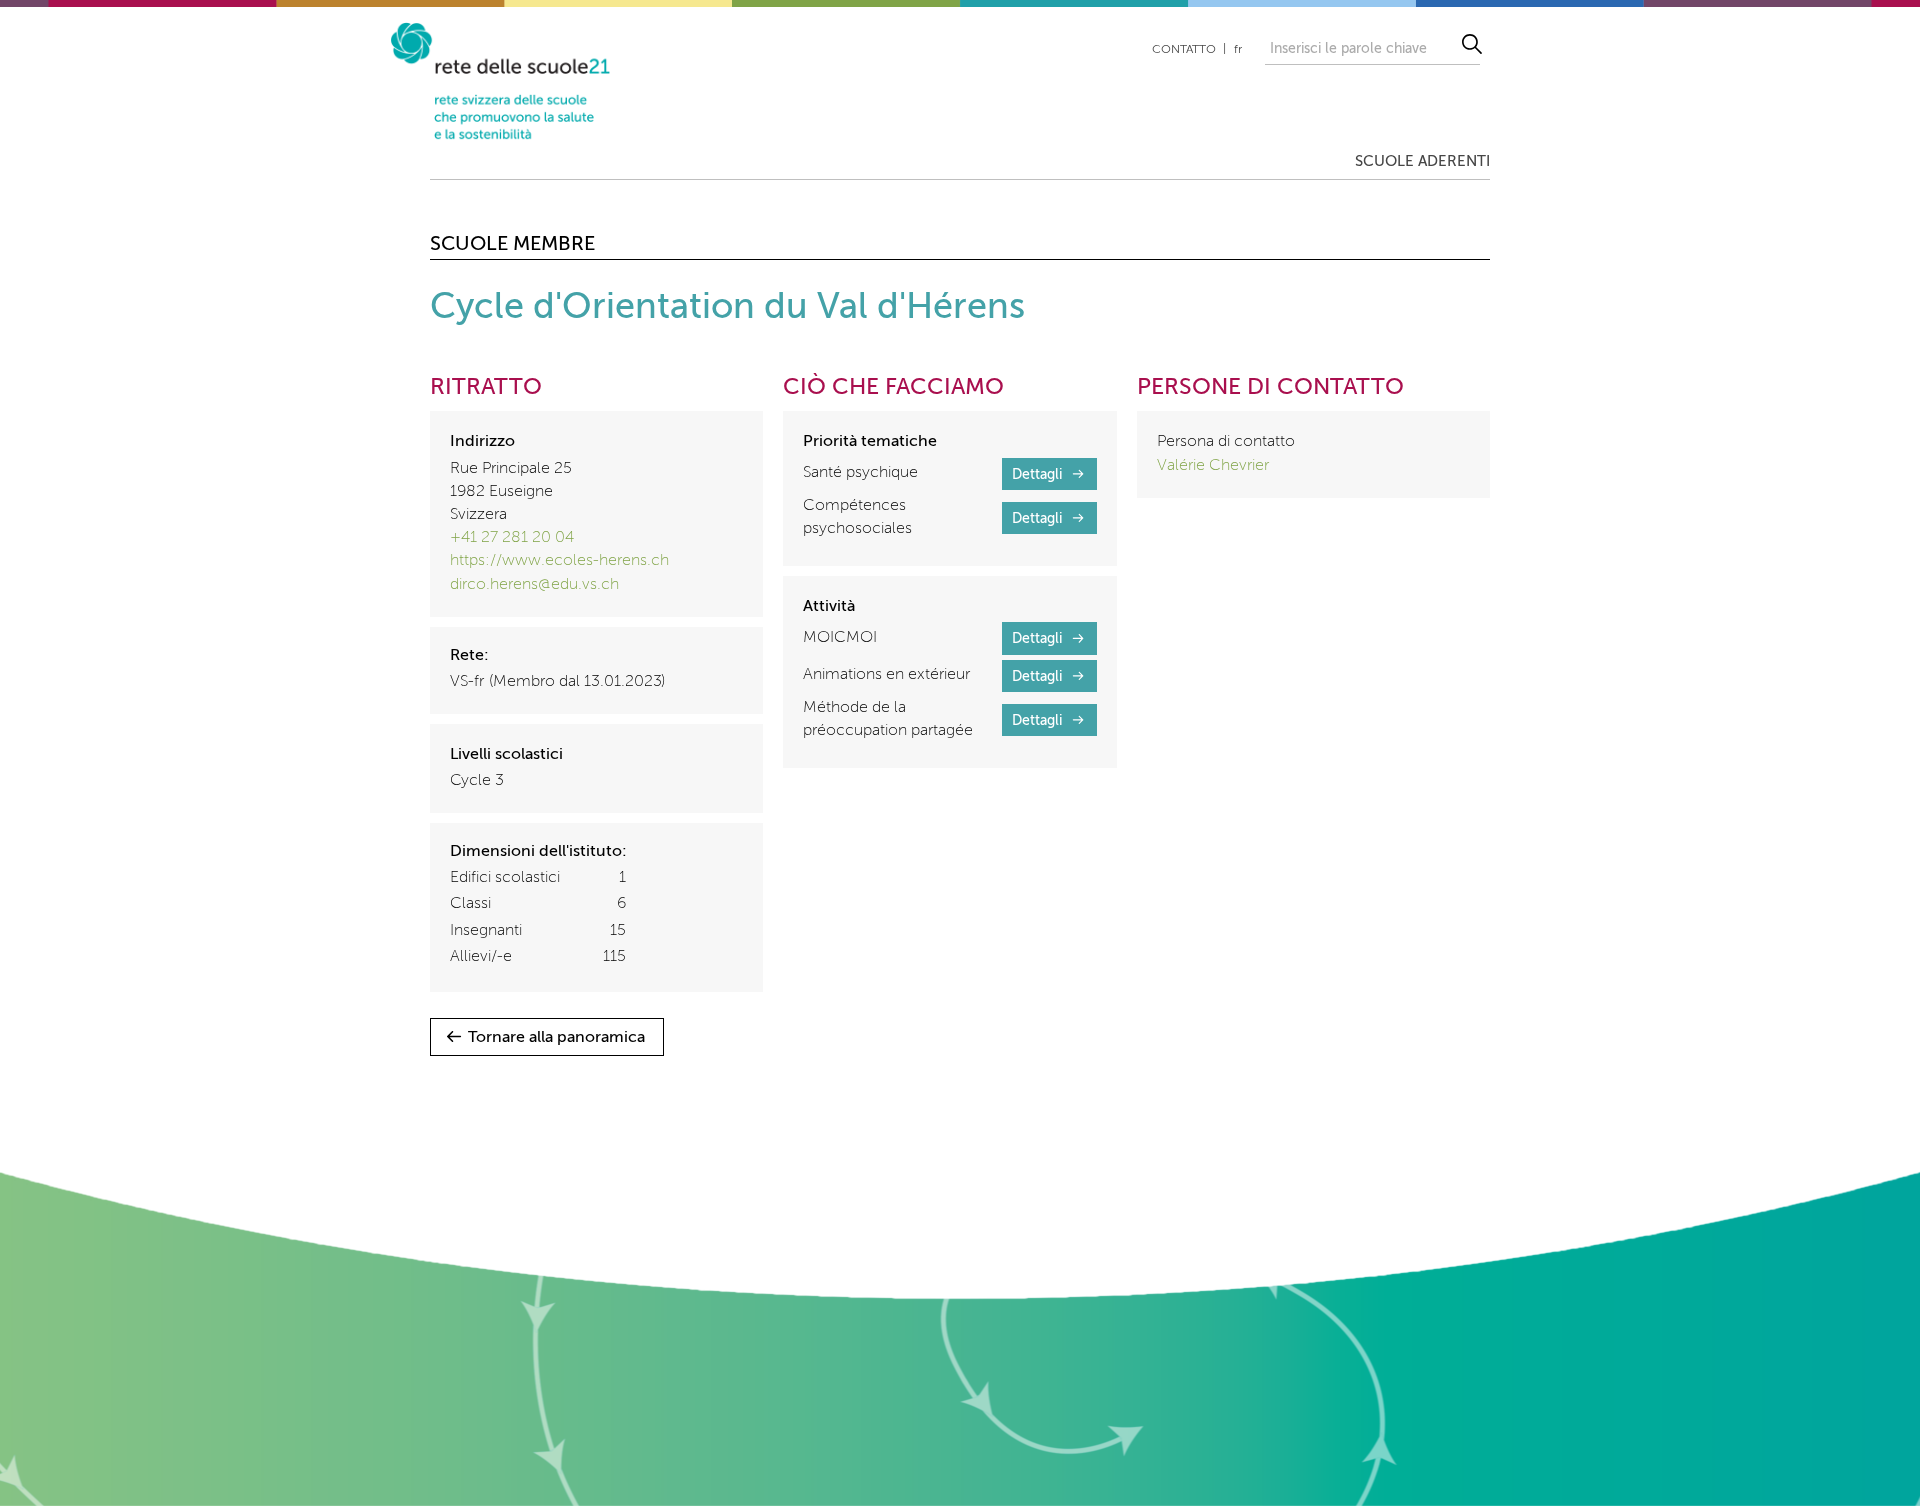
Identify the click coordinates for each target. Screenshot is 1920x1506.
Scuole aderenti (1422, 161)
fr (1238, 50)
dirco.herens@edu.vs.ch (534, 585)
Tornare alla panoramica (556, 1038)
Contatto (1184, 50)
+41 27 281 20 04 (512, 538)
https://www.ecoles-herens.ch (559, 561)
